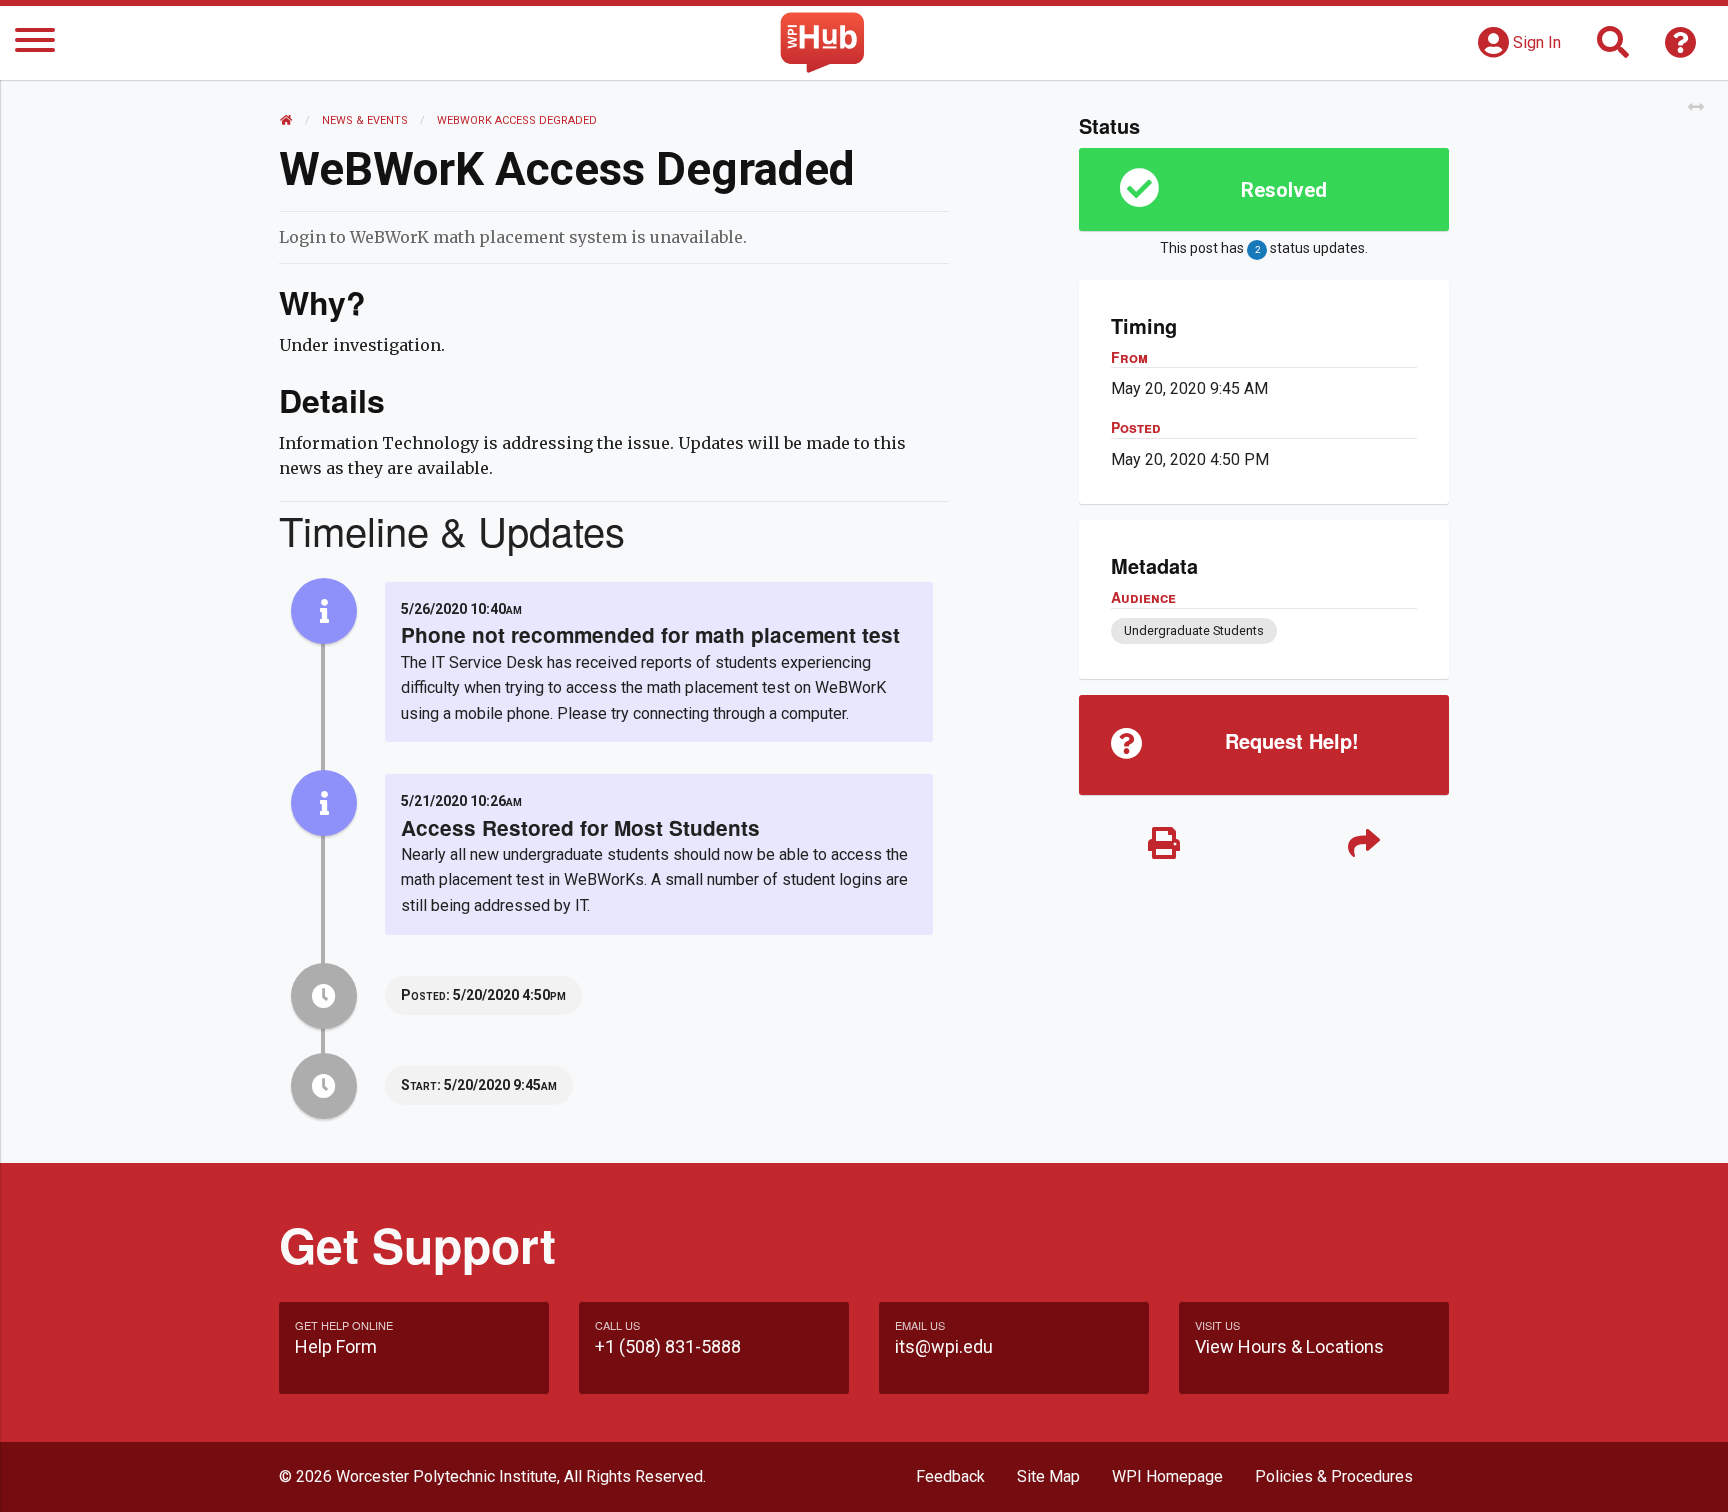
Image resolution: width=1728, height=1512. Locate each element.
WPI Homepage (1167, 1476)
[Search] (1613, 48)
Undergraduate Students (1194, 630)
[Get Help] (1681, 48)
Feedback (950, 1476)
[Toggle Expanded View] (1696, 107)
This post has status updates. (1264, 248)
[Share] (1364, 844)
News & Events (365, 120)
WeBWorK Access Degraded (517, 120)
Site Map (1048, 1476)
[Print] (1164, 844)
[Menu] (35, 43)
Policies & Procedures (1334, 1476)
